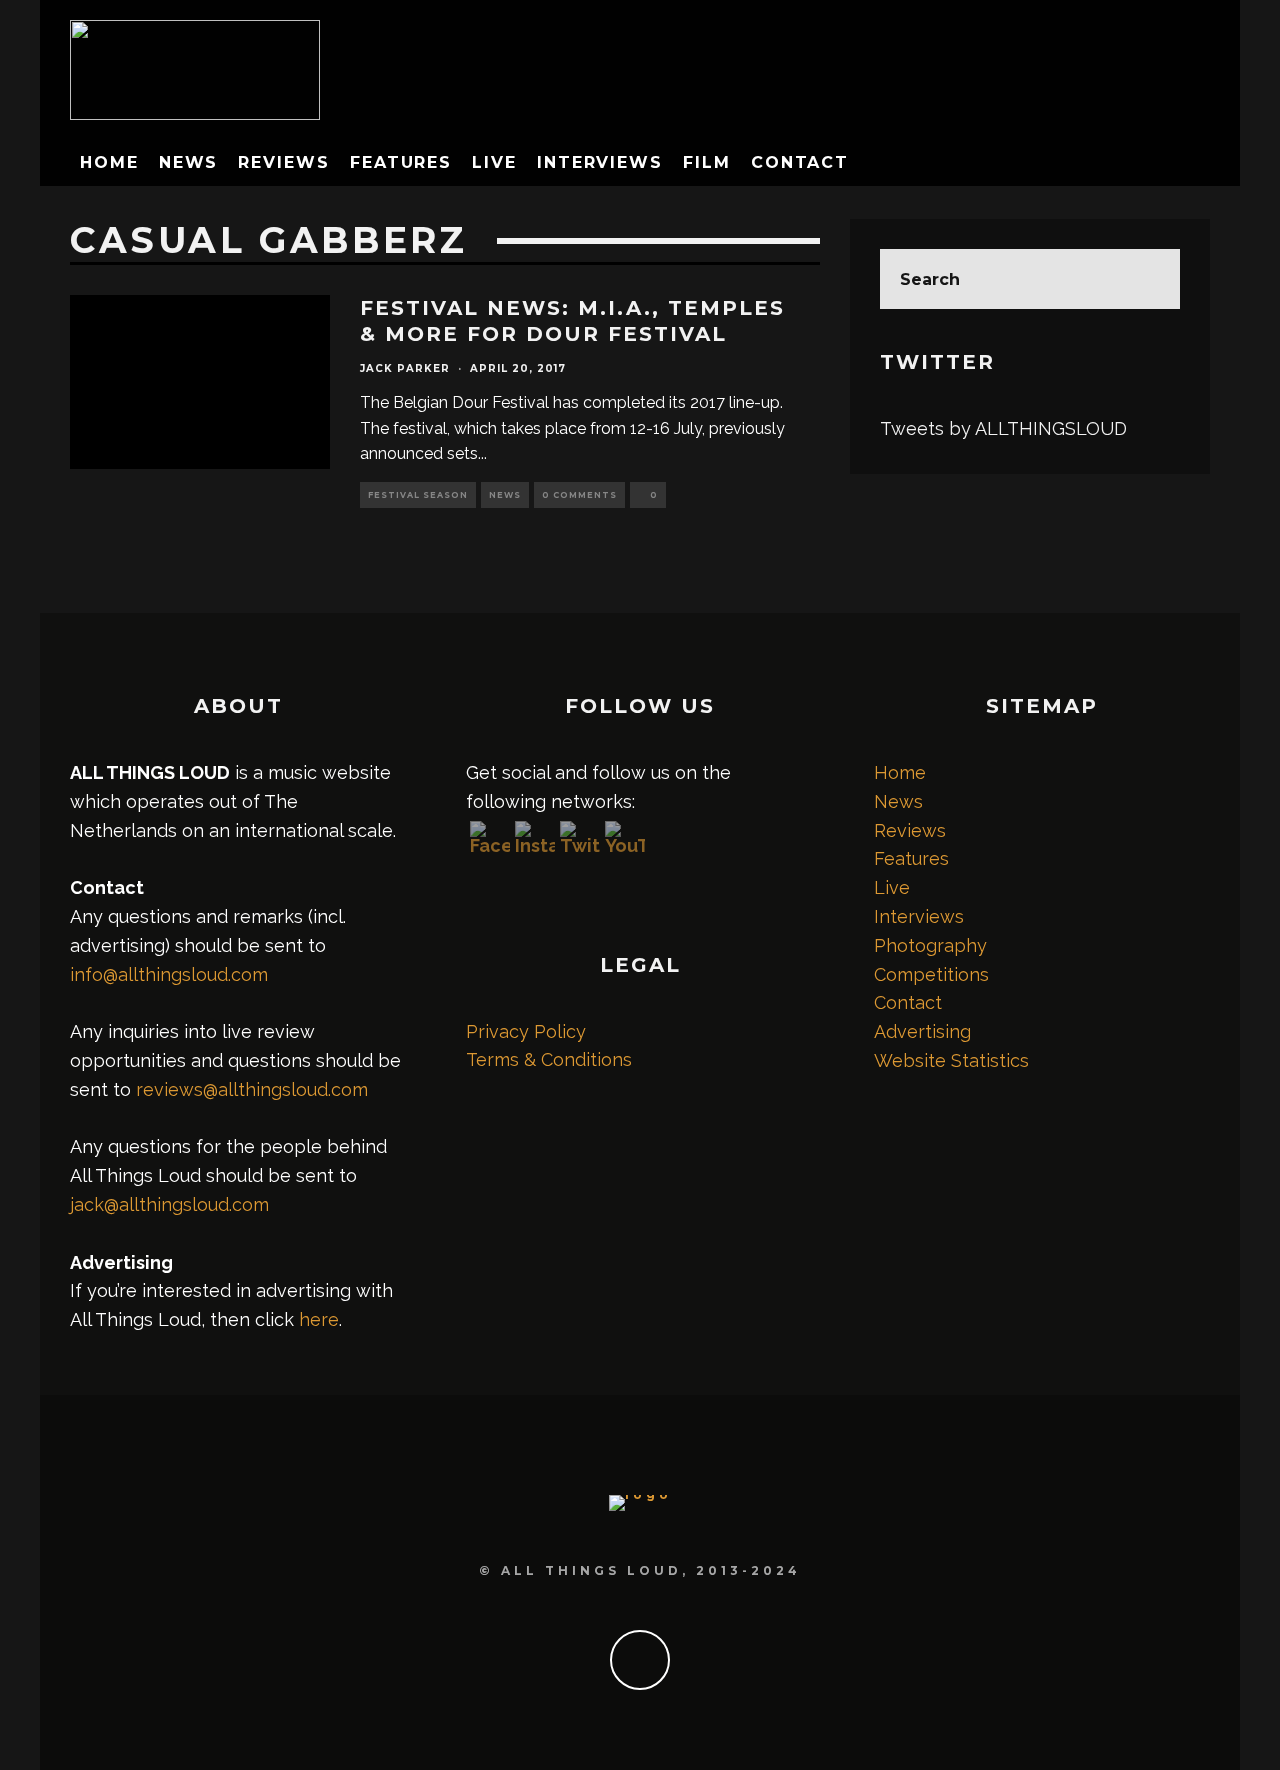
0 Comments (579, 495)
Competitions (931, 974)
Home (109, 162)
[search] (1150, 279)
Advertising (922, 1031)
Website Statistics (951, 1060)
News (189, 162)
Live (494, 162)
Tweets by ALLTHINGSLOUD (1003, 428)
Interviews (600, 162)
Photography (930, 945)
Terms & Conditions (549, 1059)
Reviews (283, 162)
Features (401, 162)
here (319, 1319)
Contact (800, 162)
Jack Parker (405, 368)
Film (707, 162)
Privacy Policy (526, 1031)
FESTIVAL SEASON (418, 495)
